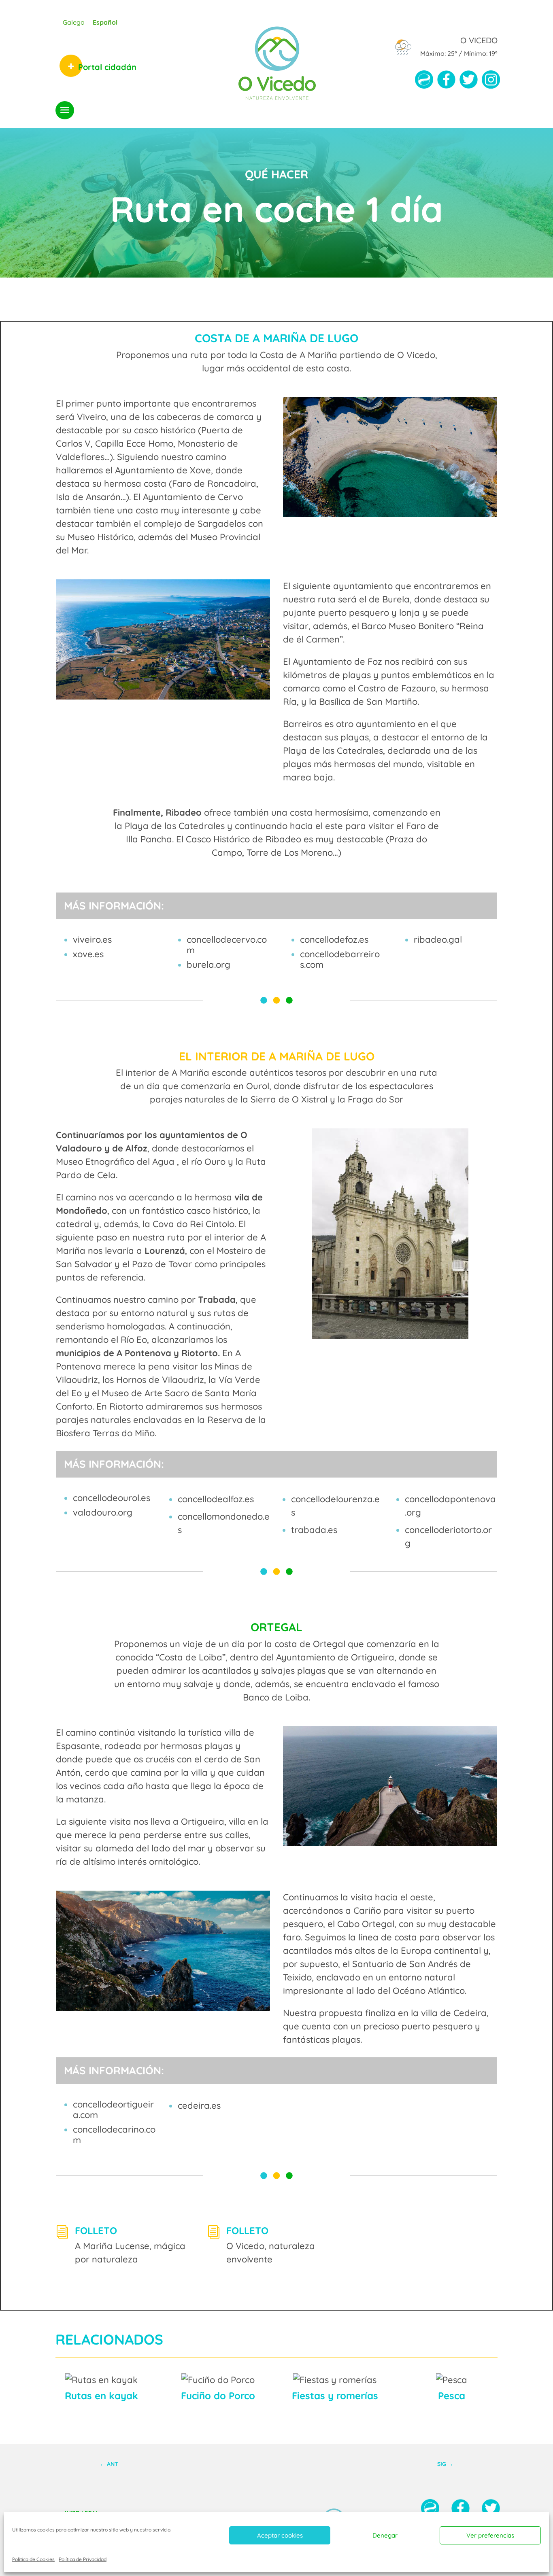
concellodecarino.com (114, 2135)
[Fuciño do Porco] (218, 2380)
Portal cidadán (107, 67)
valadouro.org (103, 1512)
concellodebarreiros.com (340, 959)
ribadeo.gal (438, 939)
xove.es (88, 954)
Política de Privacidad (83, 2559)
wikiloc (424, 83)
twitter (469, 83)
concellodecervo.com (227, 945)
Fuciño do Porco (218, 2396)
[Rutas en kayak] (102, 2380)
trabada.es (314, 1530)
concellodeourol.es (112, 1498)
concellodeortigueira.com (113, 2110)
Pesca (452, 2396)
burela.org (208, 965)
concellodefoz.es (334, 939)
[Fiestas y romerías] (335, 2380)
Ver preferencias (490, 2535)
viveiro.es (92, 939)
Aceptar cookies (280, 2535)
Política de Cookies (33, 2559)
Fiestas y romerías (335, 2396)
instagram (491, 83)
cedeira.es (199, 2105)
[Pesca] (451, 2380)
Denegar (385, 2535)
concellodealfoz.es (216, 1499)
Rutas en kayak (101, 2396)
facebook (446, 83)
